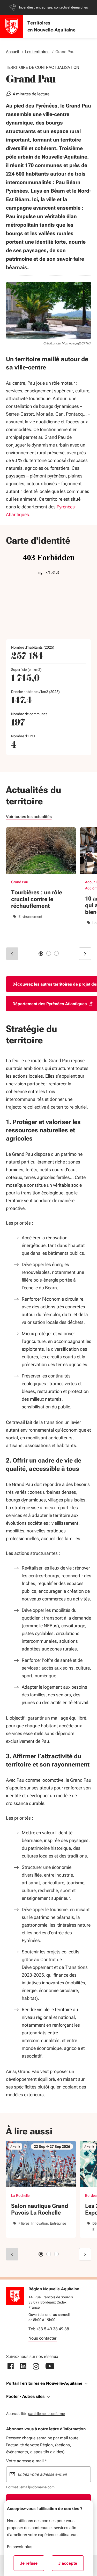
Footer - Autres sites (25, 2396)
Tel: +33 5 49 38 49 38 (49, 2329)
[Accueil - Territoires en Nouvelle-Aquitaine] (12, 26)
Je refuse (32, 2565)
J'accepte (71, 2565)
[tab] (41, 954)
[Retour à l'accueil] (15, 2296)
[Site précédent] (12, 2254)
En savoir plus (20, 2547)
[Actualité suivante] (85, 954)
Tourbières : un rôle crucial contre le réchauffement (37, 899)
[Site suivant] (85, 2254)
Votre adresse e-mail (27, 2461)
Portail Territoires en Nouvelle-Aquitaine (44, 2383)
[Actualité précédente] (12, 954)
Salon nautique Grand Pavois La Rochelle (40, 2209)
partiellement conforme (46, 2413)
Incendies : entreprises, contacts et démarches (53, 7)
